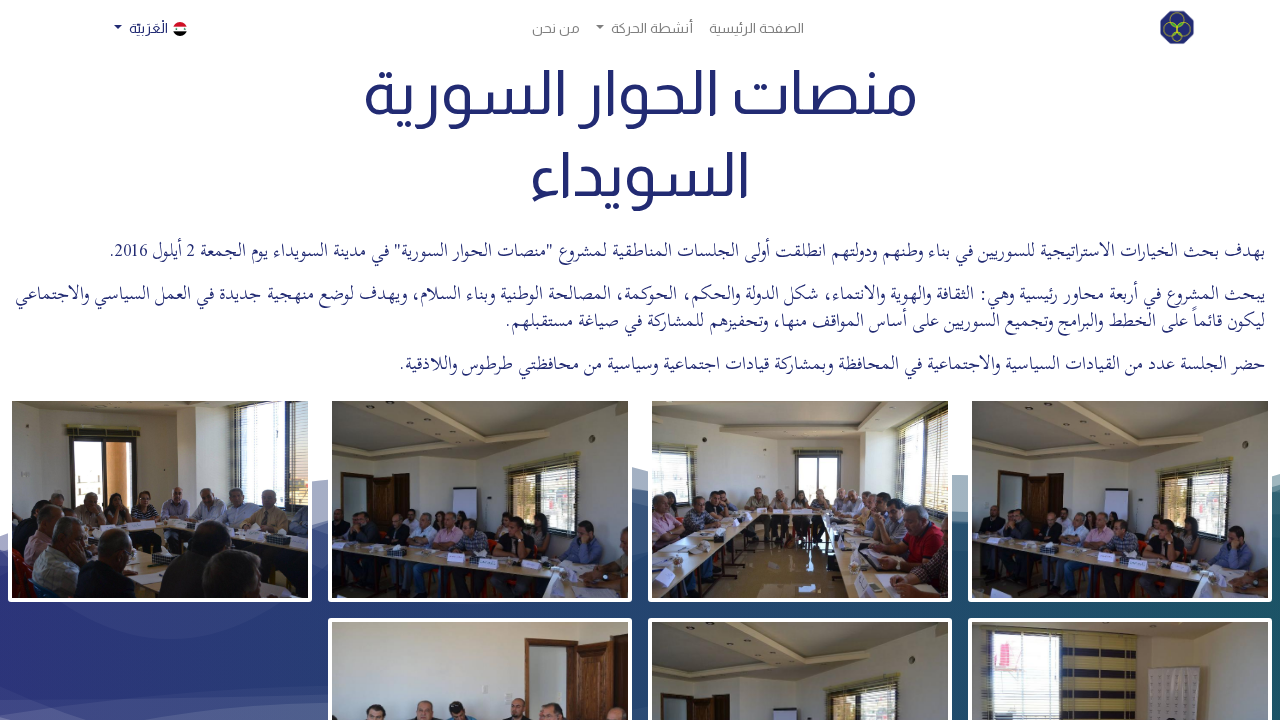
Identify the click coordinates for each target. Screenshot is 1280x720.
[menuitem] (756, 28)
